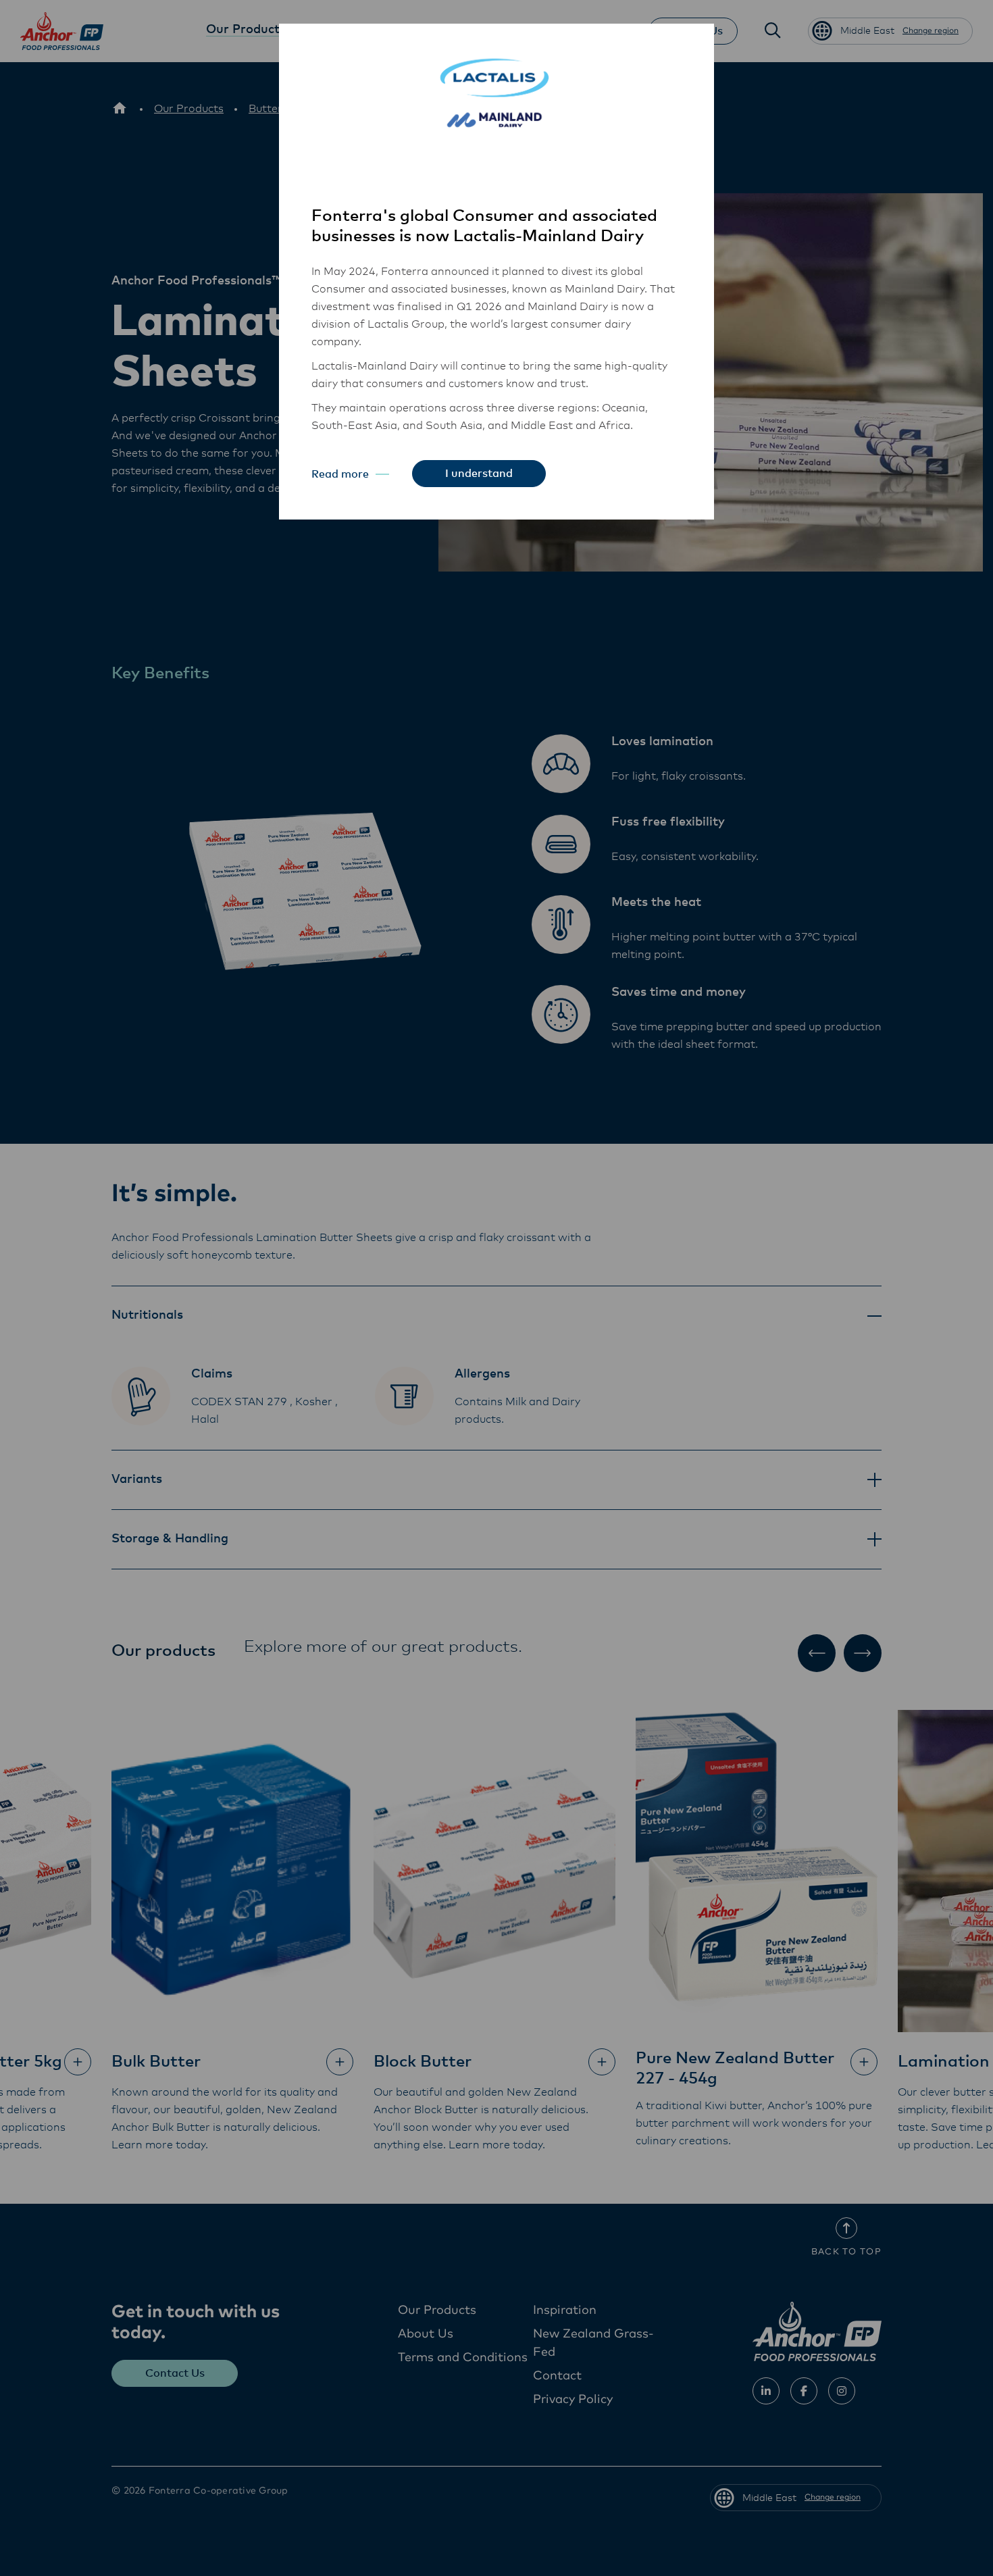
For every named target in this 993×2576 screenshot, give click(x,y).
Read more (340, 474)
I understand (479, 474)
